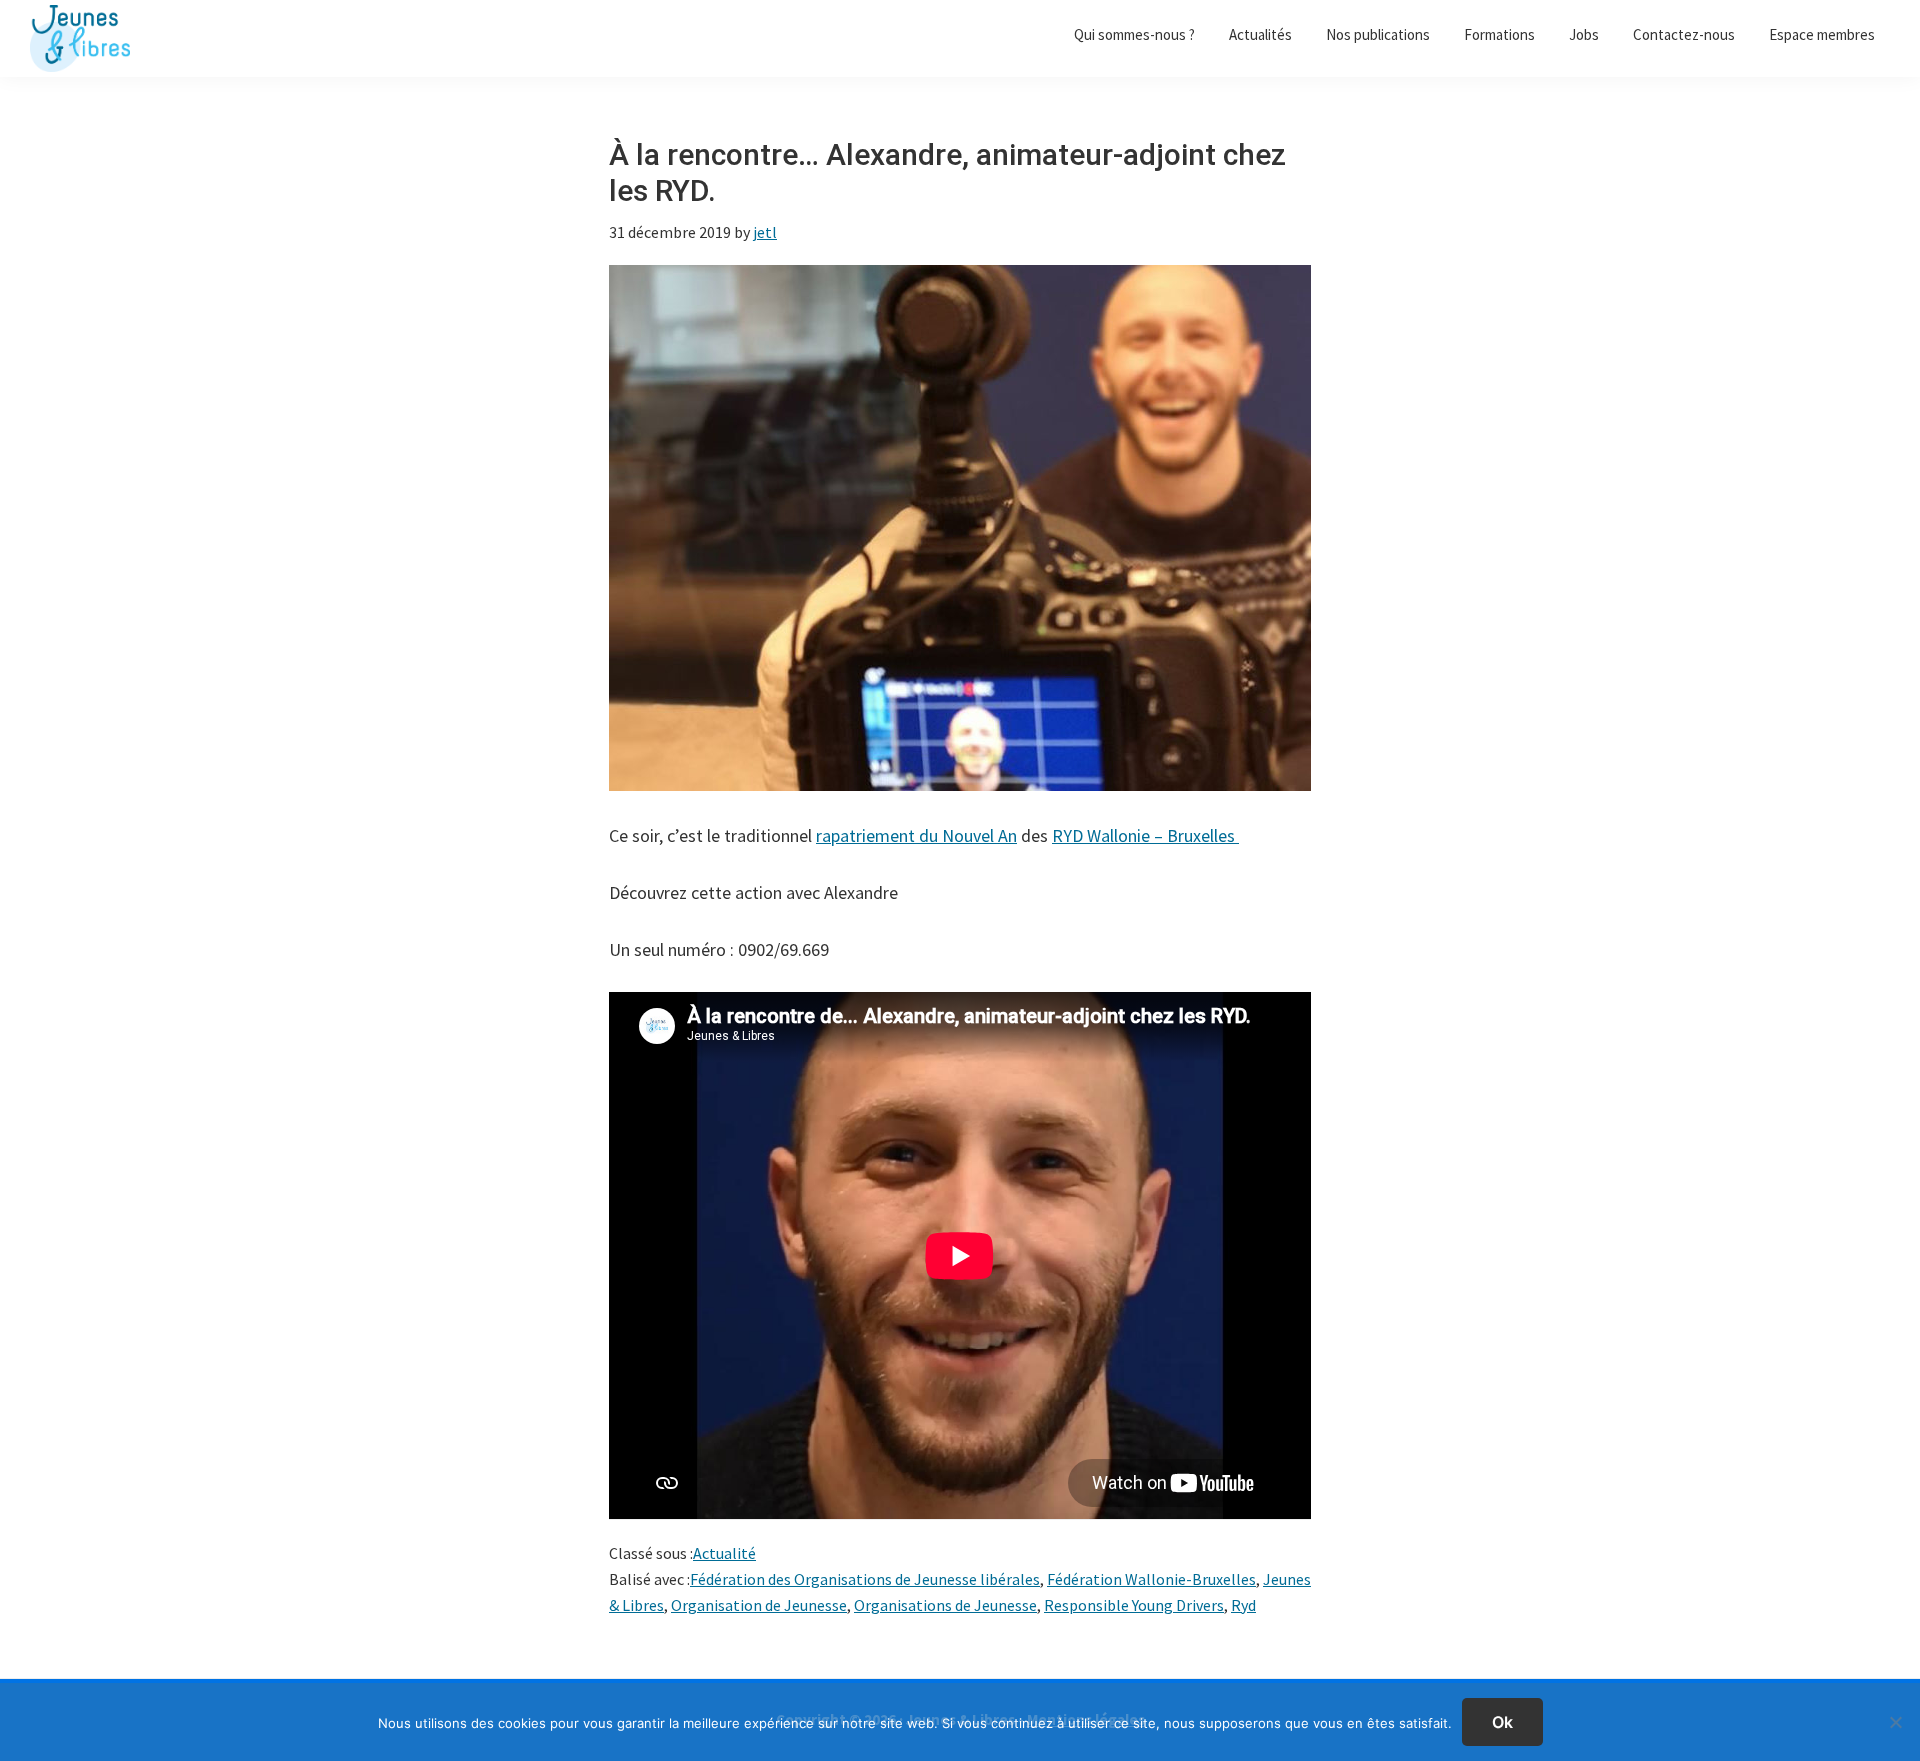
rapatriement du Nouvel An (916, 835)
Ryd (1243, 1605)
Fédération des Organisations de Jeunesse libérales (865, 1579)
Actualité (724, 1553)
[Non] (1895, 1722)
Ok (1502, 1722)
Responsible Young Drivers (1134, 1605)
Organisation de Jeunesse (759, 1605)
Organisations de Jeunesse (945, 1605)
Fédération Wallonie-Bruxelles (1151, 1579)
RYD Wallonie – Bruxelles (1145, 835)
